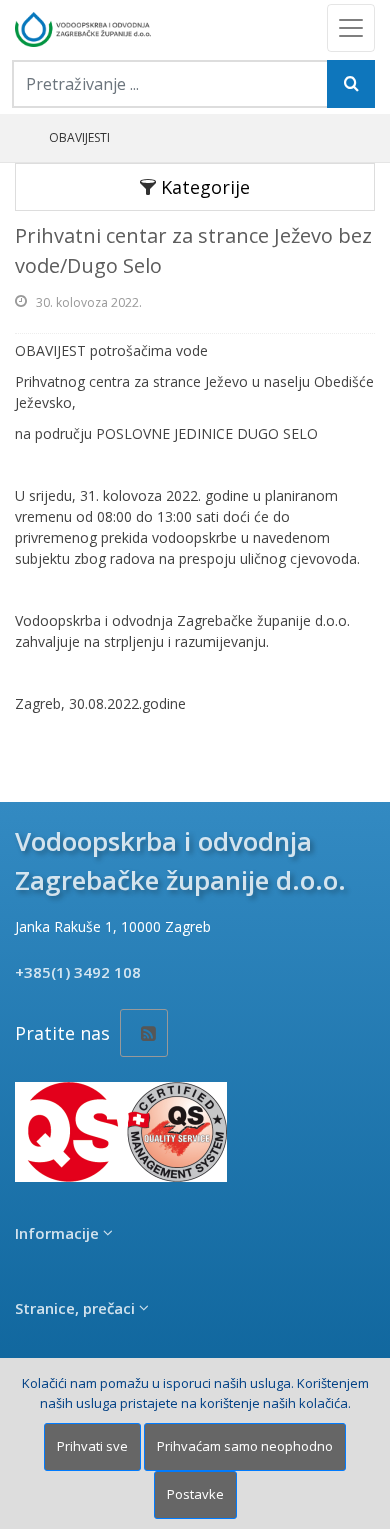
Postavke (195, 1494)
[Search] (351, 84)
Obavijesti (79, 137)
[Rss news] (144, 1033)
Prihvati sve (92, 1446)
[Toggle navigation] (351, 28)
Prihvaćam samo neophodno (245, 1446)
